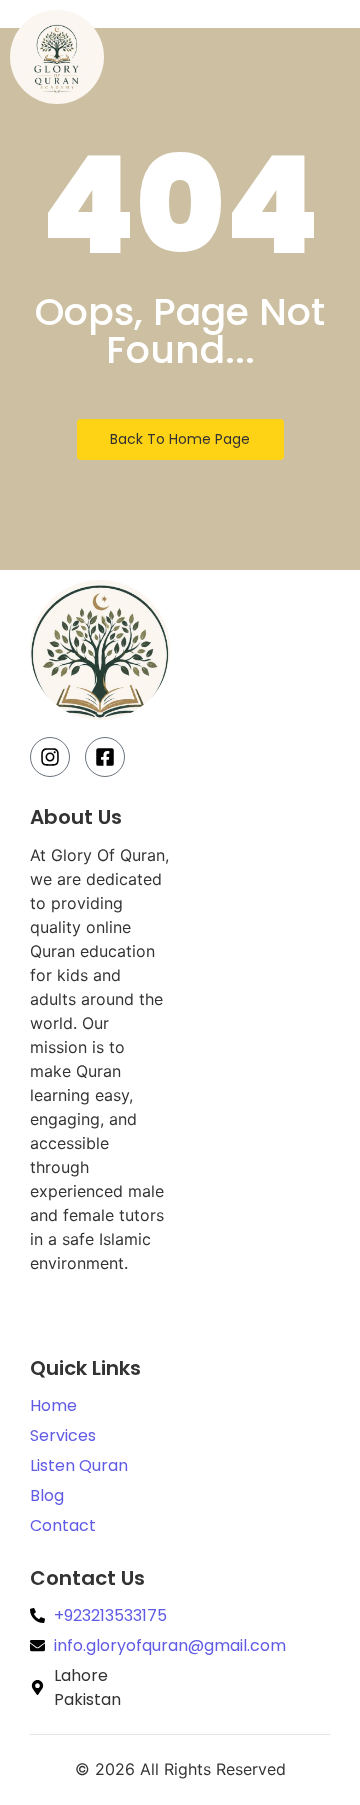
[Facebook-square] (105, 757)
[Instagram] (50, 757)
